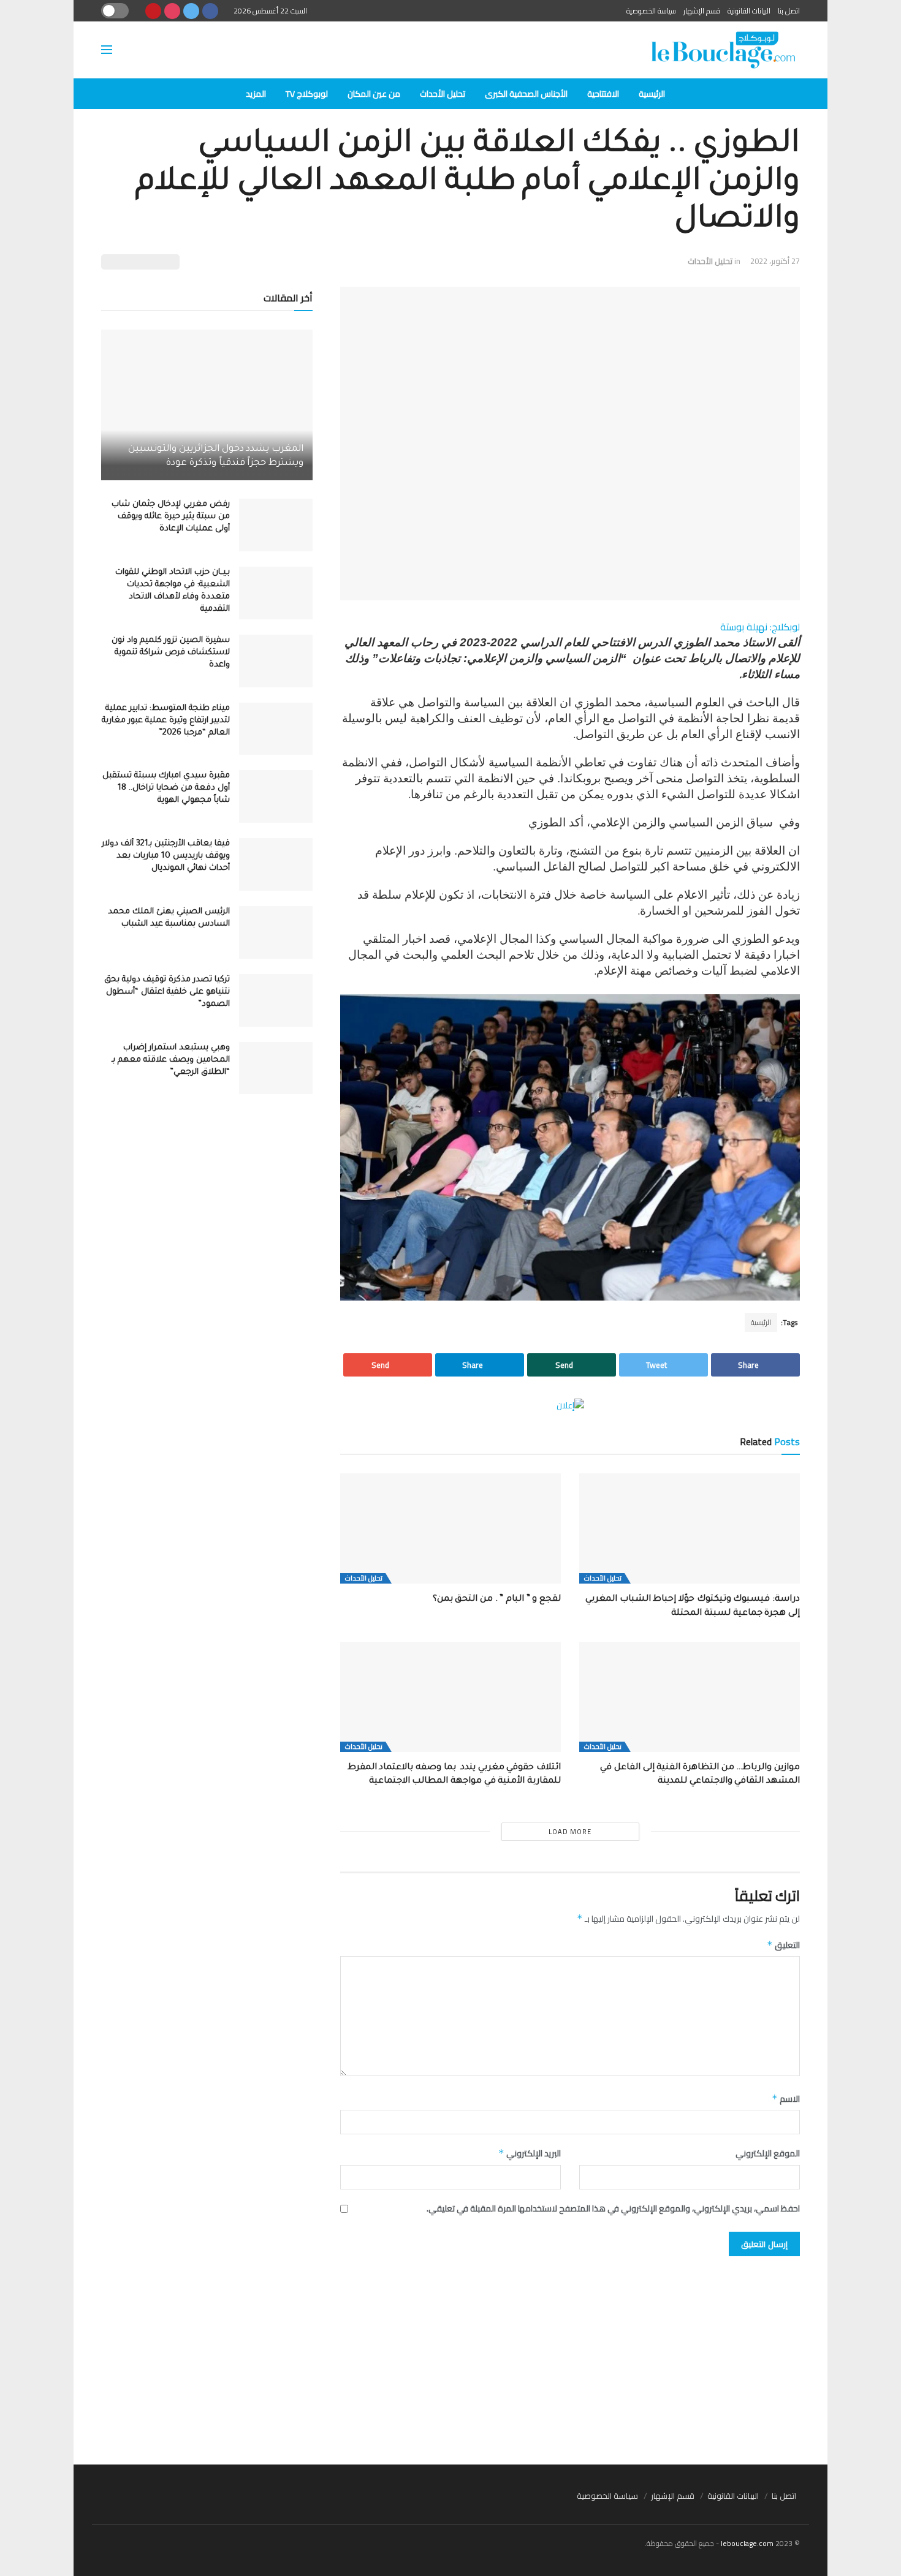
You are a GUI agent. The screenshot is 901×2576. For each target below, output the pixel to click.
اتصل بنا (789, 11)
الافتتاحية (603, 94)
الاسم (786, 2099)
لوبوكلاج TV (307, 94)
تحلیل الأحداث (443, 94)
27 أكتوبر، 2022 (775, 261)
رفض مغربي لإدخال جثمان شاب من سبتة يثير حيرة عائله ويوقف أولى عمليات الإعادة (171, 517)
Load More (570, 1832)
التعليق (783, 1945)
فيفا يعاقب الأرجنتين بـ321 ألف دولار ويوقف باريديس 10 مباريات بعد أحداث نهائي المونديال (166, 856)
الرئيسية (652, 94)
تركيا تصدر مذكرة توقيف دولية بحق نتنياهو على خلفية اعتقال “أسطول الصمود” (167, 992)
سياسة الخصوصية (651, 11)
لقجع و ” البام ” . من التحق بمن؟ (497, 1600)
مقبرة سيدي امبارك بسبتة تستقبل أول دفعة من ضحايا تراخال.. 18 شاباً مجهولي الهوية (166, 788)
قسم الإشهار (702, 11)
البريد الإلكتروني (530, 2153)
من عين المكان (374, 94)
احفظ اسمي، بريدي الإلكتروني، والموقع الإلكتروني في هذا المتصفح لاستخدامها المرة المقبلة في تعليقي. (613, 2208)
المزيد (256, 94)
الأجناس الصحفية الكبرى (526, 94)
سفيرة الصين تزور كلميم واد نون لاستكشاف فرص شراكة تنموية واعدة (171, 653)
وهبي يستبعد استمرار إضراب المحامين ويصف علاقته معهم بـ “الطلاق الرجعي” (171, 1060)
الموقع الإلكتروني (768, 2153)
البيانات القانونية (749, 11)
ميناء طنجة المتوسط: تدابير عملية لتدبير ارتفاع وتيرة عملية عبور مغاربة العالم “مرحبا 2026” (166, 721)
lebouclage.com (747, 2543)
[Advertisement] (450, 2354)
